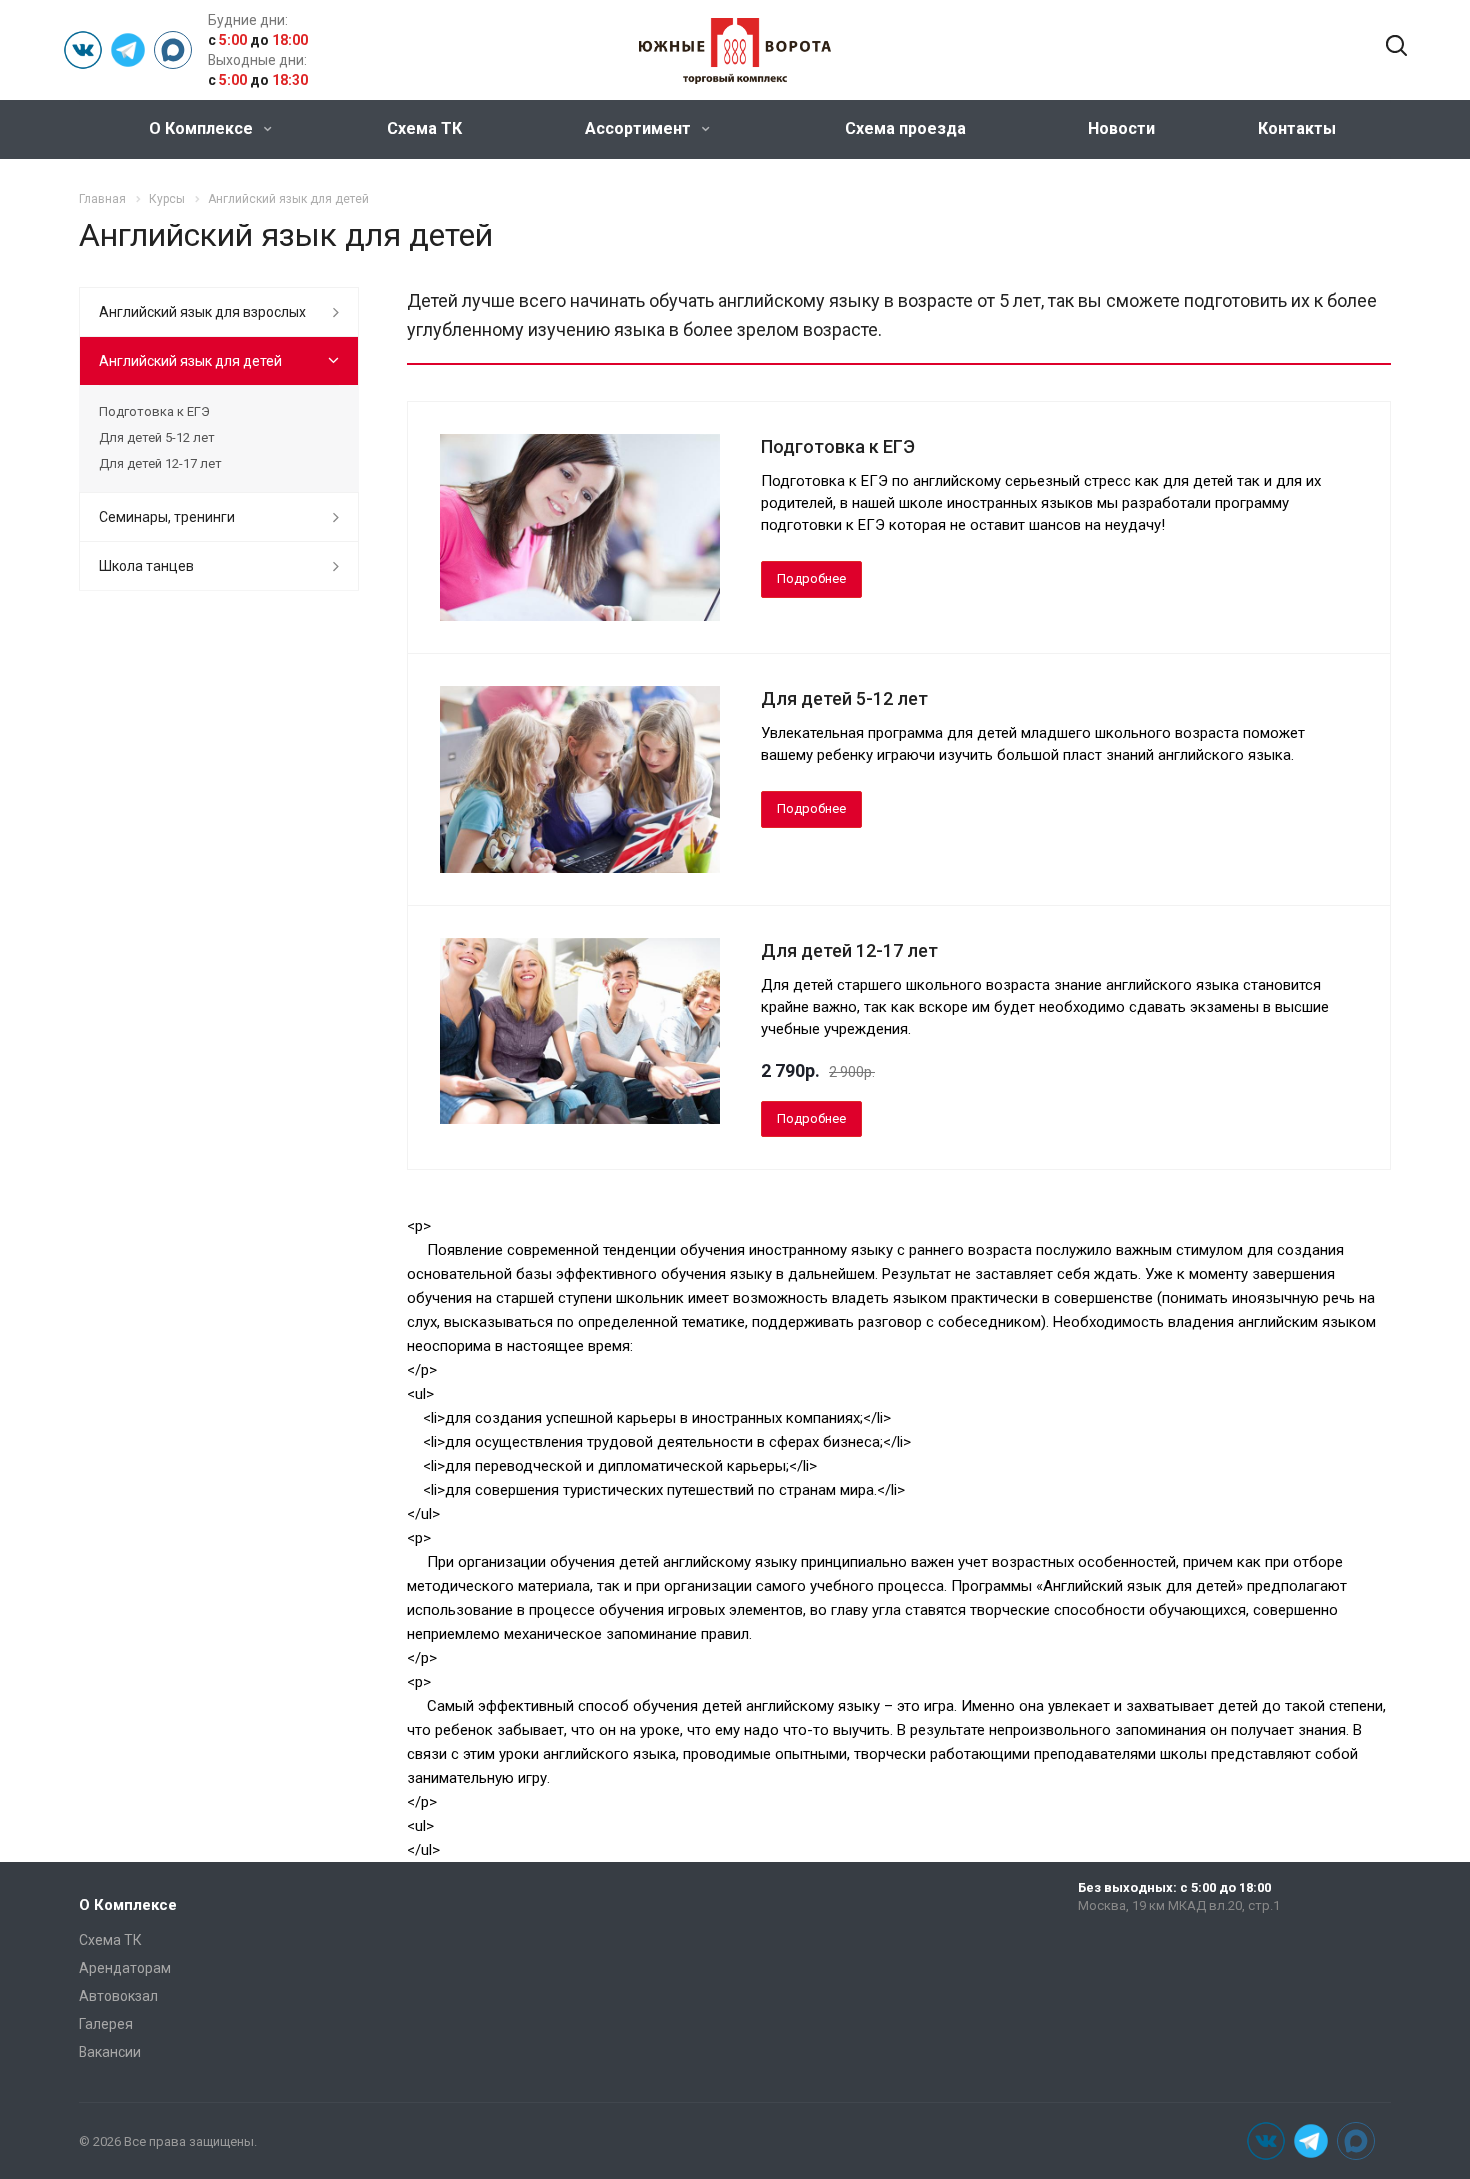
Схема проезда (905, 128)
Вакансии (110, 2052)
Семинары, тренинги (167, 517)
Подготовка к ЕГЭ (838, 446)
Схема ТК (424, 128)
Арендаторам (125, 1968)
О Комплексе (203, 128)
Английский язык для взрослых (202, 312)
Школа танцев (146, 566)
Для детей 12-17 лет (849, 950)
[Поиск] (1396, 46)
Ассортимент (640, 128)
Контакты (1297, 128)
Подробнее (811, 578)
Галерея (106, 2024)
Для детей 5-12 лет (844, 698)
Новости (1121, 128)
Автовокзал (118, 1996)
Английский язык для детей (190, 361)
